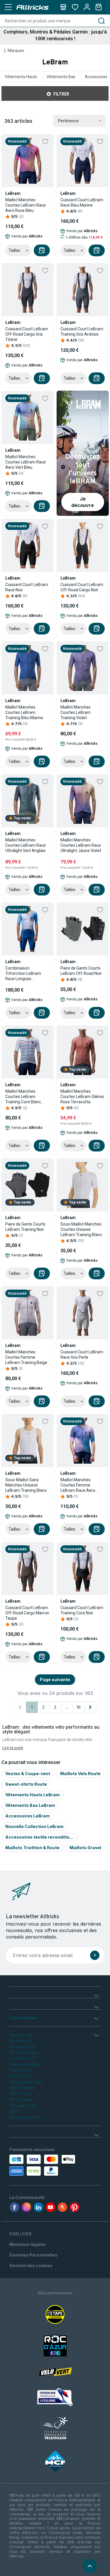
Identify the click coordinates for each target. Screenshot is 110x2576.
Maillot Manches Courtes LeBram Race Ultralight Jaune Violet (81, 845)
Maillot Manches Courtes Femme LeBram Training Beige (26, 1357)
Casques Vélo (23, 2105)
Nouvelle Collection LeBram (34, 1826)
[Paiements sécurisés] (35, 2165)
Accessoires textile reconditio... (39, 1837)
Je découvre (83, 502)
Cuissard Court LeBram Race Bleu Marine (82, 202)
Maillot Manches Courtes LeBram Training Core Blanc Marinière (23, 1097)
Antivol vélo (21, 2076)
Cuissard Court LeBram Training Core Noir (82, 1610)
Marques (16, 51)
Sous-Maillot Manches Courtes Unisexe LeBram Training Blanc (81, 1229)
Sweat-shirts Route (26, 1784)
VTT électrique (24, 2052)
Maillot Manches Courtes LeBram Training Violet (76, 712)
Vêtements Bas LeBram (30, 1805)
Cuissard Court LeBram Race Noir (27, 587)
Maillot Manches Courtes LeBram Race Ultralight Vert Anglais (26, 845)
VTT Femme (21, 2099)
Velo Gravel (21, 2094)
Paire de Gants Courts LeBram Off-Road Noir (81, 971)
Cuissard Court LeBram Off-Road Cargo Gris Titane (27, 334)
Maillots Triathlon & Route (32, 1848)
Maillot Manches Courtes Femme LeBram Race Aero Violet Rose (78, 1485)
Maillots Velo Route (80, 1774)
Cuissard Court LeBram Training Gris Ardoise (82, 332)
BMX (14, 2111)
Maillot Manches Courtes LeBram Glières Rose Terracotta (82, 1097)
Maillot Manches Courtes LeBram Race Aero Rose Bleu (26, 205)
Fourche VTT (22, 2058)
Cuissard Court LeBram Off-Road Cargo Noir (82, 587)
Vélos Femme (22, 2088)
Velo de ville (21, 2035)
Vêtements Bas (61, 77)
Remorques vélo (25, 2117)
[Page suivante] (90, 1707)
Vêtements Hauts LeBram (33, 1795)
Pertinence (68, 121)
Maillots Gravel (85, 1848)
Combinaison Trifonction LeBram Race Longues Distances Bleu (23, 974)
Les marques (23, 2018)
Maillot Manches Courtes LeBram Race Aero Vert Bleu (26, 462)
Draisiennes (21, 2070)
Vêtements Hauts (21, 77)
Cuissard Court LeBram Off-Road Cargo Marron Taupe (27, 1613)
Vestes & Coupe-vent (28, 1774)
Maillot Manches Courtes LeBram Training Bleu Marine (24, 712)
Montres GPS (22, 2047)
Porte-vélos (21, 2041)
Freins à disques (25, 2064)
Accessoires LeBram (28, 1816)
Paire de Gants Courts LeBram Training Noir (25, 1227)
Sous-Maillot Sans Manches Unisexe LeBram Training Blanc (26, 1485)
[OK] (95, 1955)
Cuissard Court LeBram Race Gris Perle (82, 1355)
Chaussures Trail (25, 2082)
